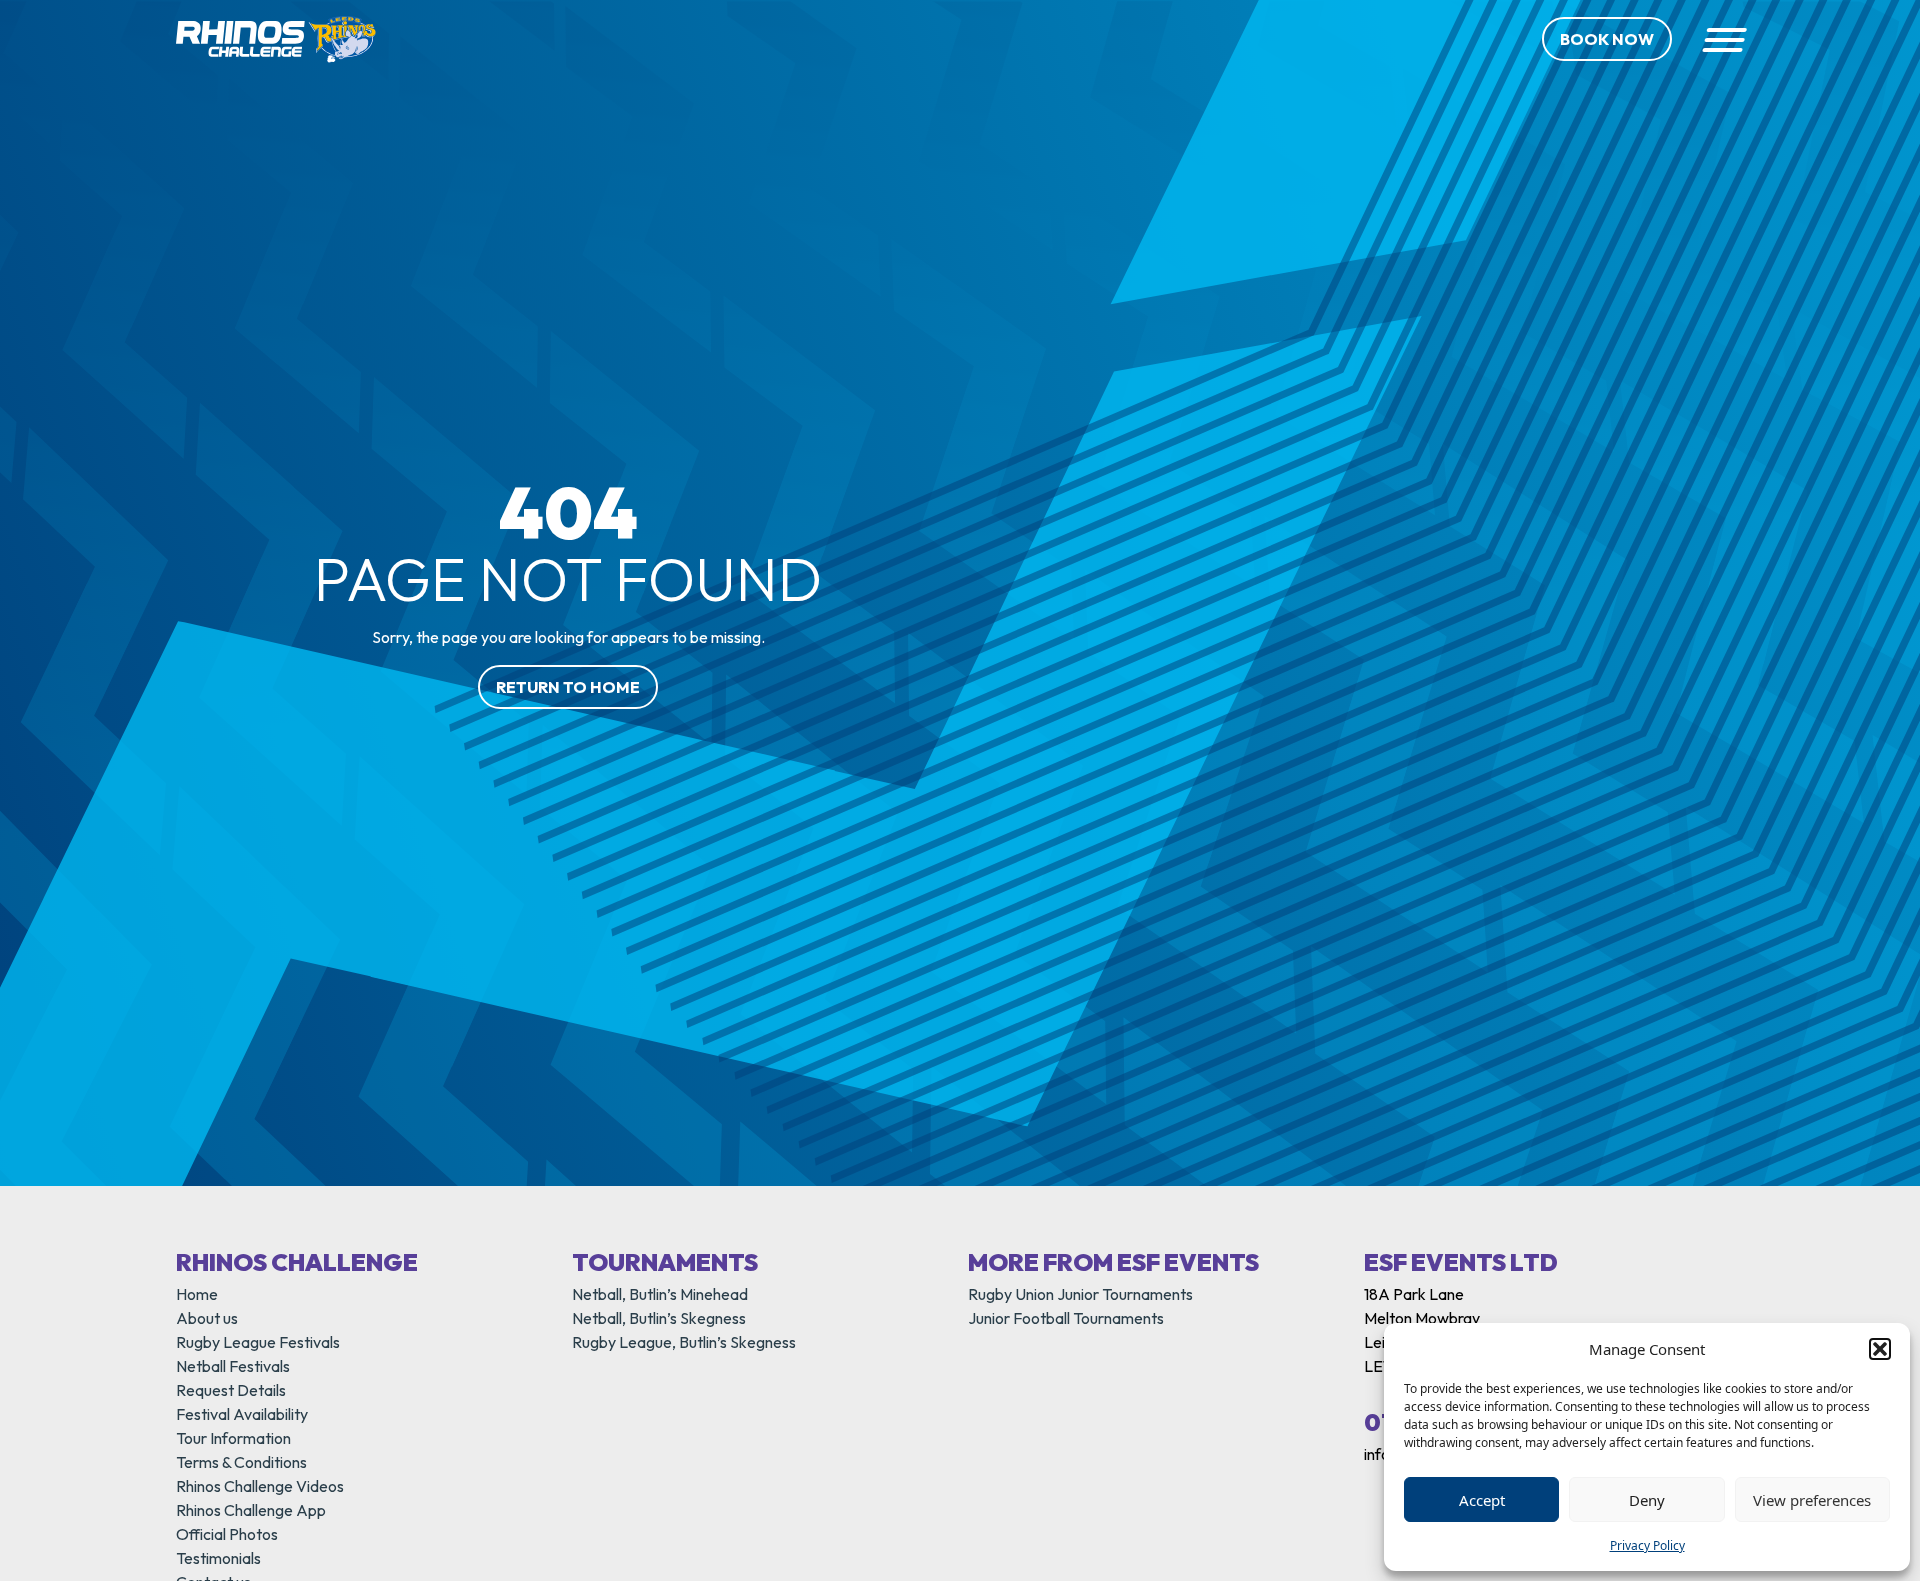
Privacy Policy (1647, 1545)
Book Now (1607, 39)
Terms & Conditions (241, 1462)
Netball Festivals (233, 1366)
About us (207, 1318)
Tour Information (233, 1438)
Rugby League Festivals (258, 1342)
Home (197, 1294)
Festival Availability (242, 1414)
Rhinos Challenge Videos (260, 1486)
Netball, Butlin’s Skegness (659, 1318)
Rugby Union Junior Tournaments (1080, 1294)
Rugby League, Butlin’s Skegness (684, 1342)
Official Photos (227, 1534)
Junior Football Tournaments (1066, 1318)
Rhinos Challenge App (251, 1510)
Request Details (231, 1390)
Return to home (568, 687)
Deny (1647, 1500)
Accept (1482, 1500)
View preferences (1812, 1500)
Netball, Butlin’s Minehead (660, 1294)
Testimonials (218, 1558)
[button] (1880, 1349)
